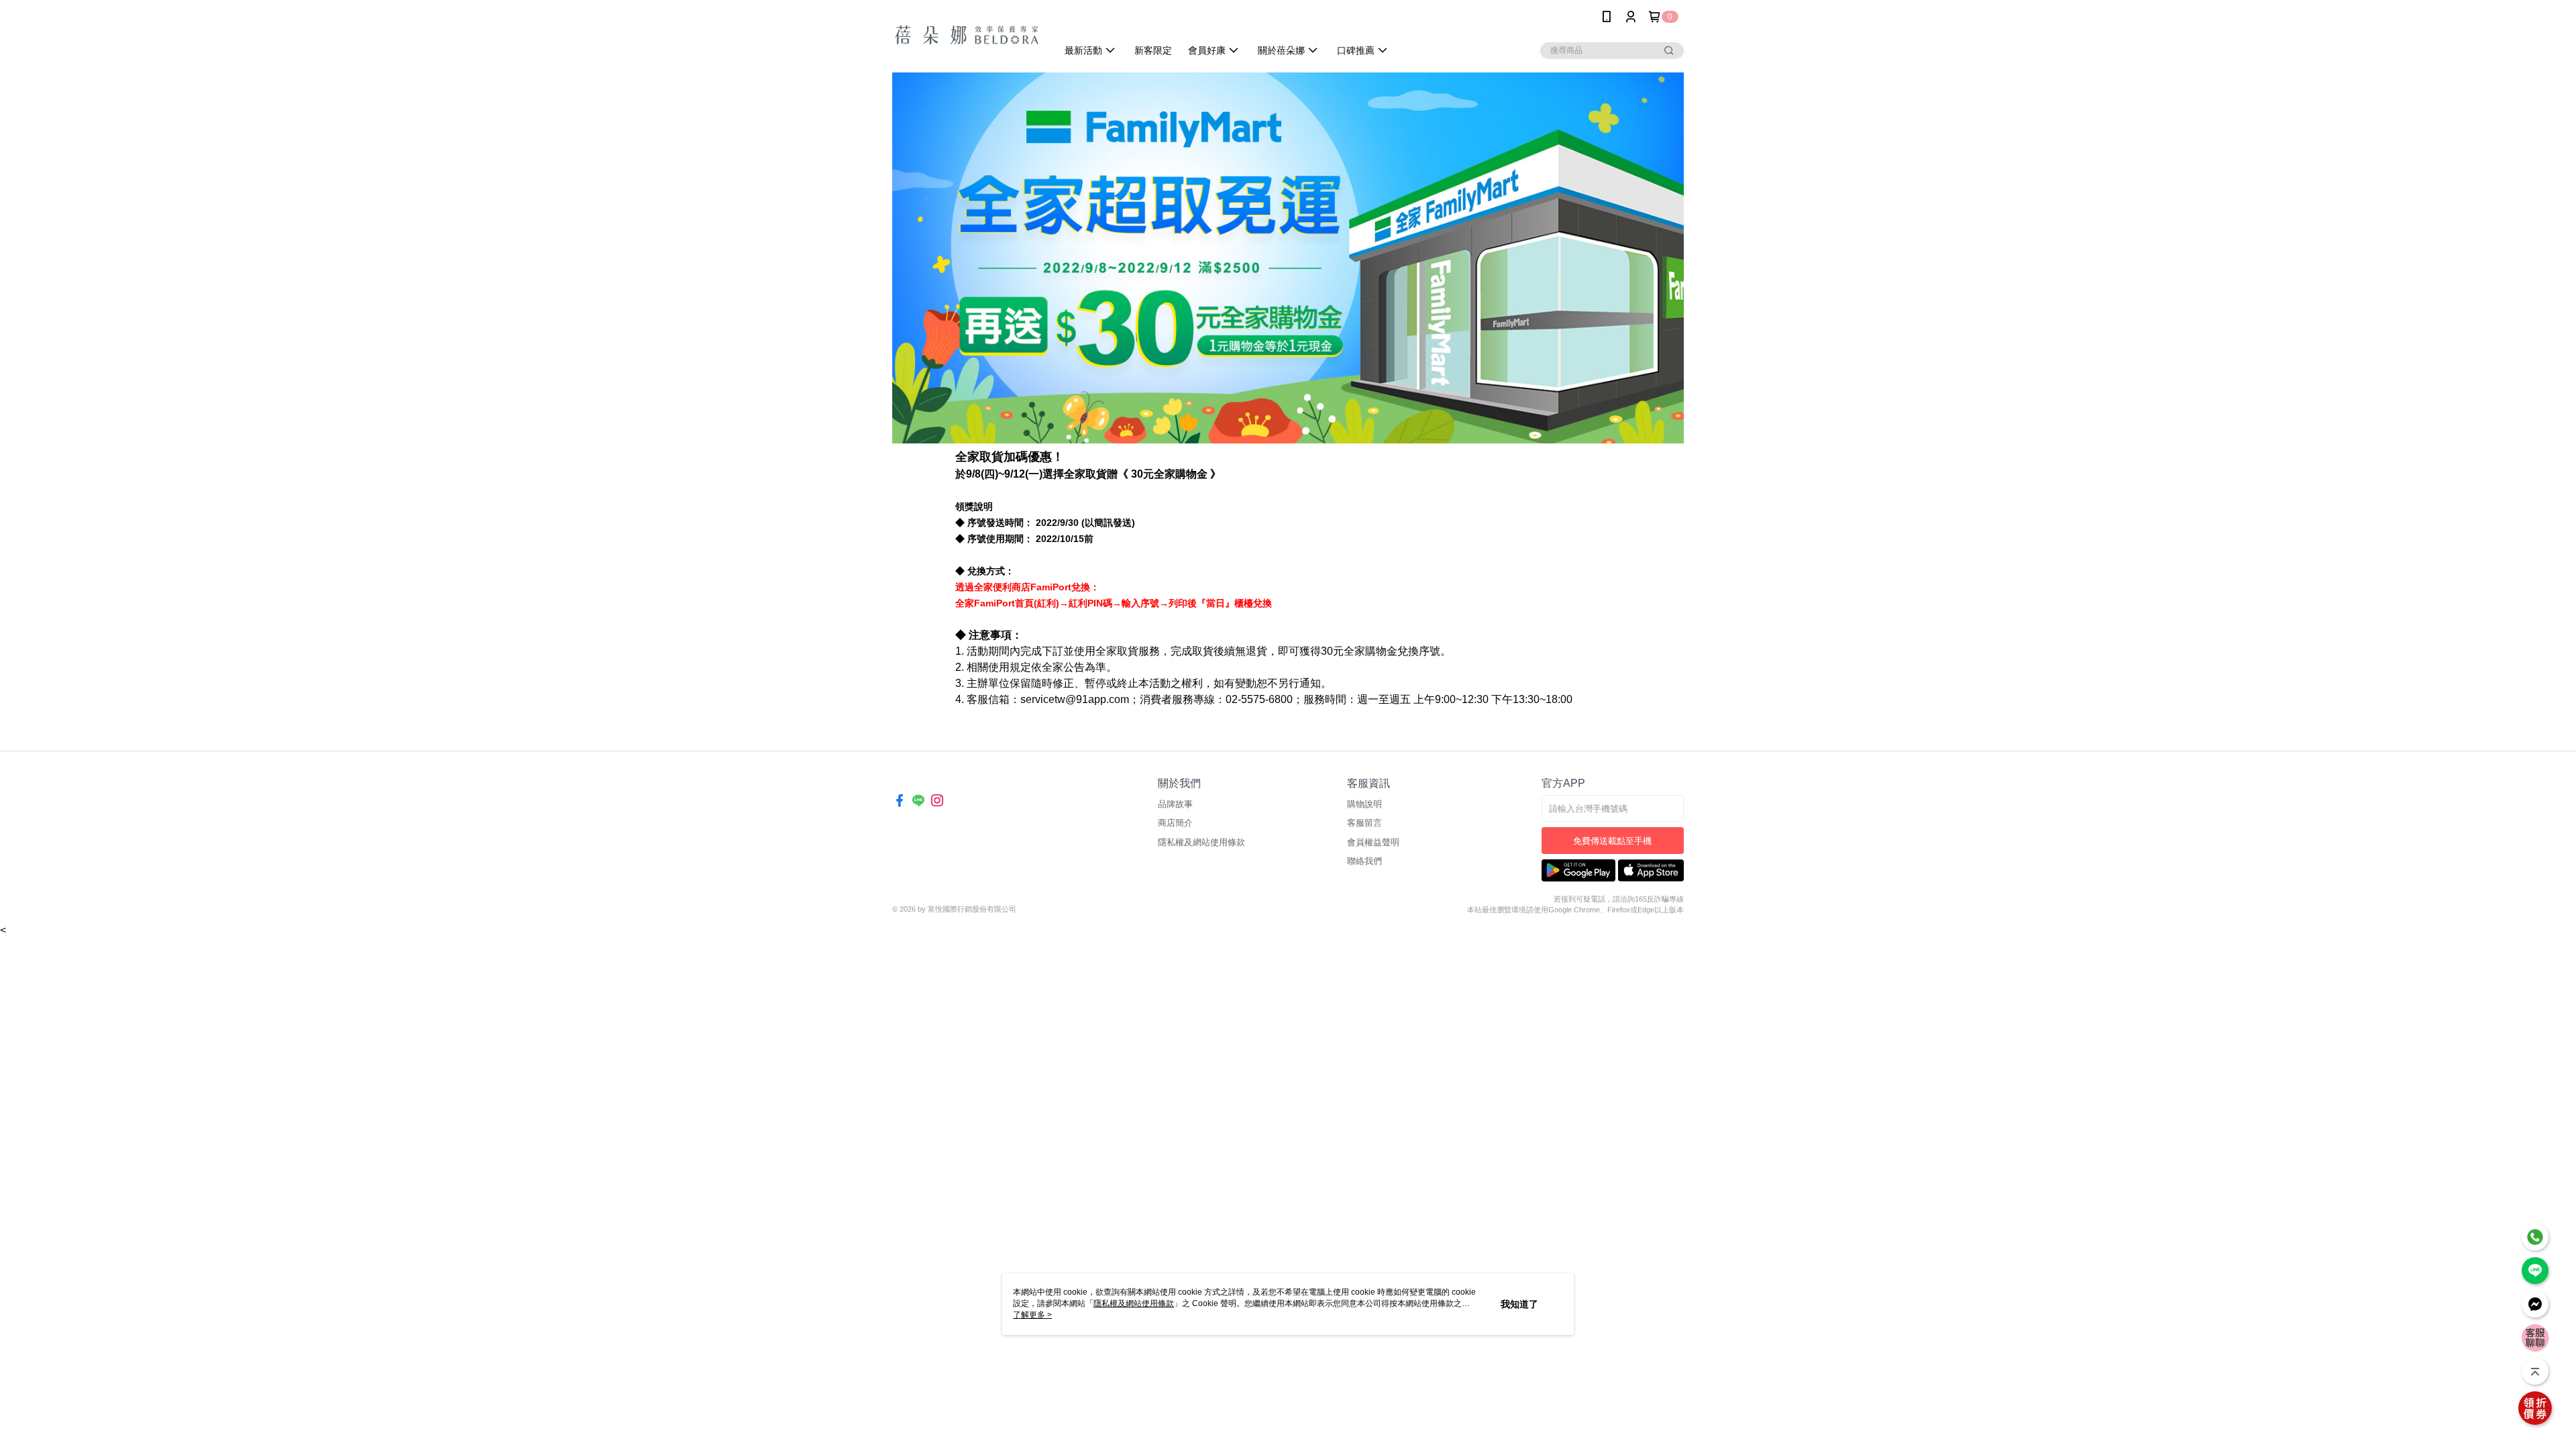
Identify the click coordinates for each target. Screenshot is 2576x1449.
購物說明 (1364, 804)
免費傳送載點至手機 (1612, 841)
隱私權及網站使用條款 (1201, 842)
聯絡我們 (1364, 861)
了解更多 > (1032, 1315)
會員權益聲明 (1373, 842)
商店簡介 (1175, 823)
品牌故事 (1175, 804)
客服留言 (1364, 823)
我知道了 (1519, 1304)
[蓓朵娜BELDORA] (967, 35)
